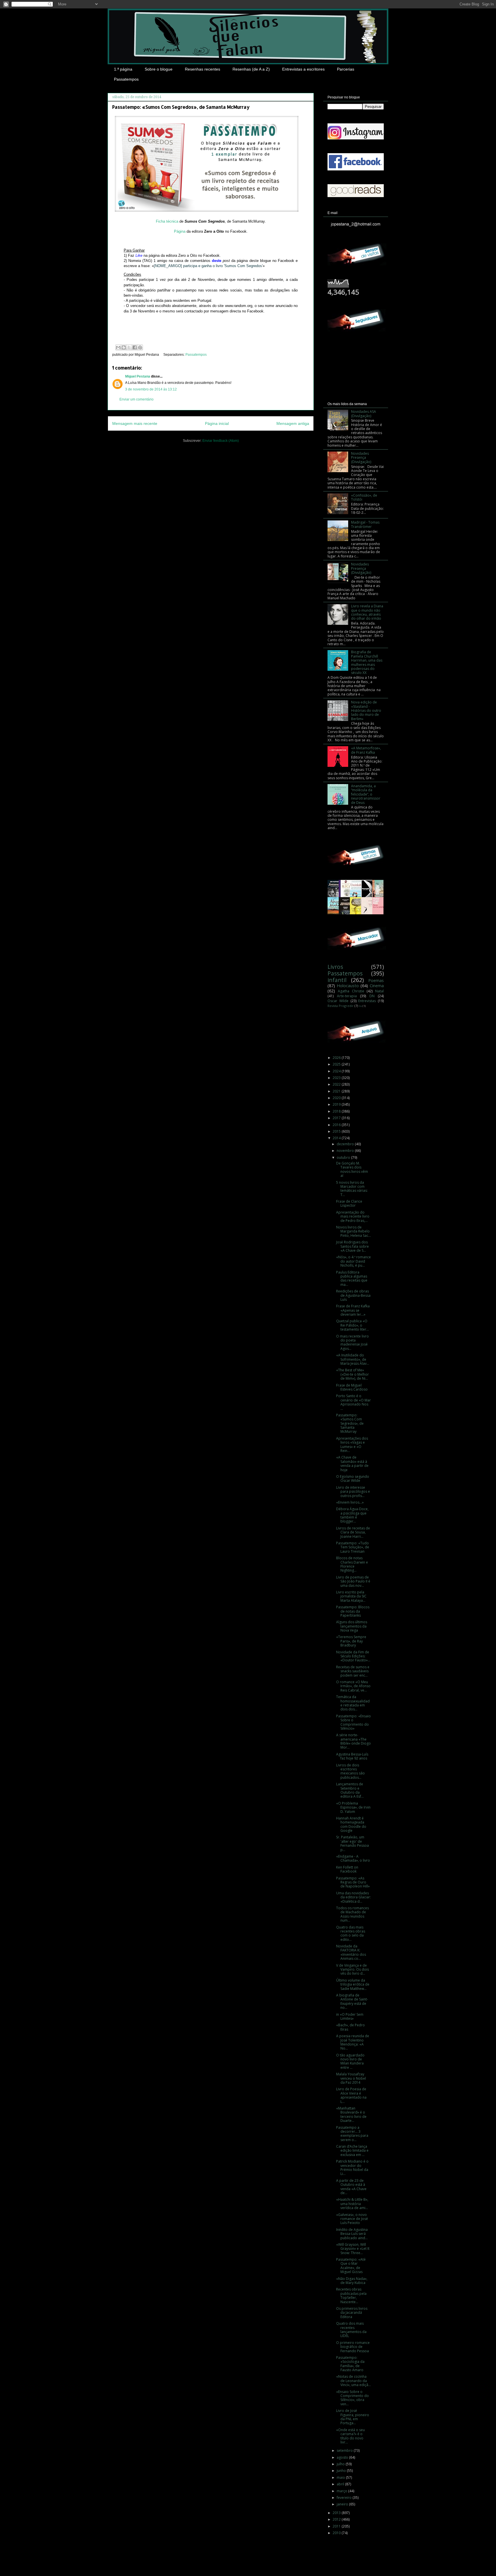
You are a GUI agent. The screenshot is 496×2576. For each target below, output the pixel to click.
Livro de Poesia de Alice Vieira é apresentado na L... (351, 2095)
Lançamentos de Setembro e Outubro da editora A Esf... (350, 1790)
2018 (337, 1111)
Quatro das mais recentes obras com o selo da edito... (351, 1933)
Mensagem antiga (293, 423)
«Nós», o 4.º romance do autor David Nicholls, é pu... (353, 1261)
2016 (337, 1125)
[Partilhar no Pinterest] (140, 347)
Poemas (376, 980)
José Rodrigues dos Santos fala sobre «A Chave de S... (352, 1246)
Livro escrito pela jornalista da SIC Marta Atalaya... (351, 1596)
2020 (337, 1098)
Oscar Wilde (338, 1001)
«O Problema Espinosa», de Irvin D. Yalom (353, 1807)
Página (180, 231)
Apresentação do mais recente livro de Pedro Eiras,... (353, 1216)
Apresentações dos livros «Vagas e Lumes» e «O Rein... (352, 1444)
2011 (337, 2526)
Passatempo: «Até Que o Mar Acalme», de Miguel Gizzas (351, 2266)
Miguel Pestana (138, 376)
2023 (337, 1078)
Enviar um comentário (136, 399)
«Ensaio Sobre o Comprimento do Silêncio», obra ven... (352, 2398)
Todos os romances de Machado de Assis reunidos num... (352, 1914)
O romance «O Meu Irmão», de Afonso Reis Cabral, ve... (353, 1686)
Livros (335, 967)
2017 (337, 1118)
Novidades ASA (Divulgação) (364, 414)
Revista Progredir (341, 1006)
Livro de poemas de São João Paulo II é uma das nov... (353, 1581)
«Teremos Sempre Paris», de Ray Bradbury (351, 1641)
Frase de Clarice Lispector (349, 1203)
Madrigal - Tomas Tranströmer (365, 524)
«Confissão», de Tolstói (364, 497)
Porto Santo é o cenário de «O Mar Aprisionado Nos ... (353, 1402)
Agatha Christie (351, 991)
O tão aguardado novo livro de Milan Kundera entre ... (350, 2061)
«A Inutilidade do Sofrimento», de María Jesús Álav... (353, 1359)
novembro (346, 1151)
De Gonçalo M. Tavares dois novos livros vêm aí (352, 1169)
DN (372, 996)
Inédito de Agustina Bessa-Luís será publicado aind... (352, 2234)
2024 (337, 1071)
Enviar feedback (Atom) (221, 441)
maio (341, 2477)
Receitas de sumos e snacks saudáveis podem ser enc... (353, 1671)
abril (341, 2484)
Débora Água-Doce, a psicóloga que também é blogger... (352, 1515)
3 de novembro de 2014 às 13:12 (151, 389)
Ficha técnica (167, 221)
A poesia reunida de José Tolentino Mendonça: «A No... (353, 2042)
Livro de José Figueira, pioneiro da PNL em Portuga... (353, 2417)
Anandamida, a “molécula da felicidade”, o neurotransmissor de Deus (366, 794)
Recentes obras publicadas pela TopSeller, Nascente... (351, 2295)
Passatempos (126, 79)
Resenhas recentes (203, 69)
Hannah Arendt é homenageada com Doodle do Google (351, 1824)
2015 (337, 1131)
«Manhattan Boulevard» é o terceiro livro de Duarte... (351, 2114)
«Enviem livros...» (350, 1502)
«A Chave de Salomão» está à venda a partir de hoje (352, 1463)
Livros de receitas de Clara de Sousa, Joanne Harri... (353, 1532)
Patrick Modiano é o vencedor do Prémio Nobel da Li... (352, 2167)
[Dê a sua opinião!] (124, 347)
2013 (337, 2513)
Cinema (377, 986)
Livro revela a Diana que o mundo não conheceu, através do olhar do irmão (367, 612)
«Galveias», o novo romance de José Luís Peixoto (352, 2219)
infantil (337, 980)
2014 (337, 1138)
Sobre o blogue (159, 69)
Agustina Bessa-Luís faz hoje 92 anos (352, 1756)
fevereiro (345, 2498)
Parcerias (346, 69)
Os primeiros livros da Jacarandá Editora (352, 2313)
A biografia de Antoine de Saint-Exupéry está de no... (352, 2001)
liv (360, 1006)
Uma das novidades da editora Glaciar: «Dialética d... (353, 1897)
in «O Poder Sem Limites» (350, 2016)
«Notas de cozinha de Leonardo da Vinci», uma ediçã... (353, 2381)
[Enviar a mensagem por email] (118, 347)
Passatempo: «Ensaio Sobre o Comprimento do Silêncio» (353, 1722)
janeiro (343, 2504)
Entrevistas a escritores (303, 69)
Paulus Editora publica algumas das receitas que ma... (352, 1278)
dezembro (346, 1144)
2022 (337, 1084)
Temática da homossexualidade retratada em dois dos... (353, 1703)
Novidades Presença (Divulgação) (361, 458)
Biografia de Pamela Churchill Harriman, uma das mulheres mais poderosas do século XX (367, 662)
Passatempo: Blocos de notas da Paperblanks (353, 1611)
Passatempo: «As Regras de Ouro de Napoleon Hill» (353, 1882)
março (342, 2491)
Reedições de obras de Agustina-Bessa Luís (353, 1295)
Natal (379, 991)
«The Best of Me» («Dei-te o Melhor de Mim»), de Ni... (352, 1374)
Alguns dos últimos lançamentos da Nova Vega (352, 1626)
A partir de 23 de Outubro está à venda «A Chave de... (351, 2187)
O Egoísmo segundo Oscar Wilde (353, 1478)
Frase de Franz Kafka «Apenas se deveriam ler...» (353, 1310)
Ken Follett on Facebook (347, 1869)
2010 (337, 2533)
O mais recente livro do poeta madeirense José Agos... (352, 1342)
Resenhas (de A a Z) (251, 69)
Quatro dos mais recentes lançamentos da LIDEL (351, 2330)
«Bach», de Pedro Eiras (350, 2027)
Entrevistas (367, 1001)
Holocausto (348, 986)
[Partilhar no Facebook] (135, 347)
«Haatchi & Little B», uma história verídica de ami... (352, 2204)
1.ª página (123, 69)
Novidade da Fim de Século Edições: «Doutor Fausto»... (353, 1656)
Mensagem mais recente (135, 423)
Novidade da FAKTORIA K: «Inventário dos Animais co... (351, 1952)
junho (342, 2471)
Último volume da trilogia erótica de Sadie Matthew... (353, 1984)
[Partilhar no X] (129, 347)
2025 (337, 1064)
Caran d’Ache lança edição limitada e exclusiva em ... (352, 2151)
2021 (337, 1091)
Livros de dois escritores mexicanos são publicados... (350, 1771)
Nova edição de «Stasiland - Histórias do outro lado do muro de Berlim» (366, 710)
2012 (337, 2519)
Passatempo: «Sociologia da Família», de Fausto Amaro (350, 2364)
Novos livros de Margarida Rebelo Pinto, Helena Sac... (353, 1231)
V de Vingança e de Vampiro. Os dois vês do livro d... (352, 1970)
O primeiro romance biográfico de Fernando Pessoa (353, 2347)
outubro (344, 1157)
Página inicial (217, 423)
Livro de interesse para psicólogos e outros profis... (353, 1492)
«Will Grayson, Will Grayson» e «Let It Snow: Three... (353, 2249)
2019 (337, 1104)
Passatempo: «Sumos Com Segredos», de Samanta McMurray (350, 1423)
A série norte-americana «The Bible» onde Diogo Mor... (353, 1741)
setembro (345, 2450)
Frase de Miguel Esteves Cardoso (352, 1387)
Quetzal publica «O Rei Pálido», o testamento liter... (352, 1325)
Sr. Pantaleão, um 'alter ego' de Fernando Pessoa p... (352, 1843)
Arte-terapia (347, 996)
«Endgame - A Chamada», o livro (353, 1858)
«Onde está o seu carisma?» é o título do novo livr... (350, 2436)
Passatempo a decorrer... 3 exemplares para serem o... (352, 2134)
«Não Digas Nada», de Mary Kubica (352, 2281)
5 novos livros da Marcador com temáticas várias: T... (352, 1189)
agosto (343, 2457)
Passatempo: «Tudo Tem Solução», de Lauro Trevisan (353, 1547)
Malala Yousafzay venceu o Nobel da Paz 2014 (351, 2078)
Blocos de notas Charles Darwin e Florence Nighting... (352, 1564)
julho (341, 2464)
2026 (337, 1058)
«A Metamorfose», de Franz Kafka (366, 750)
